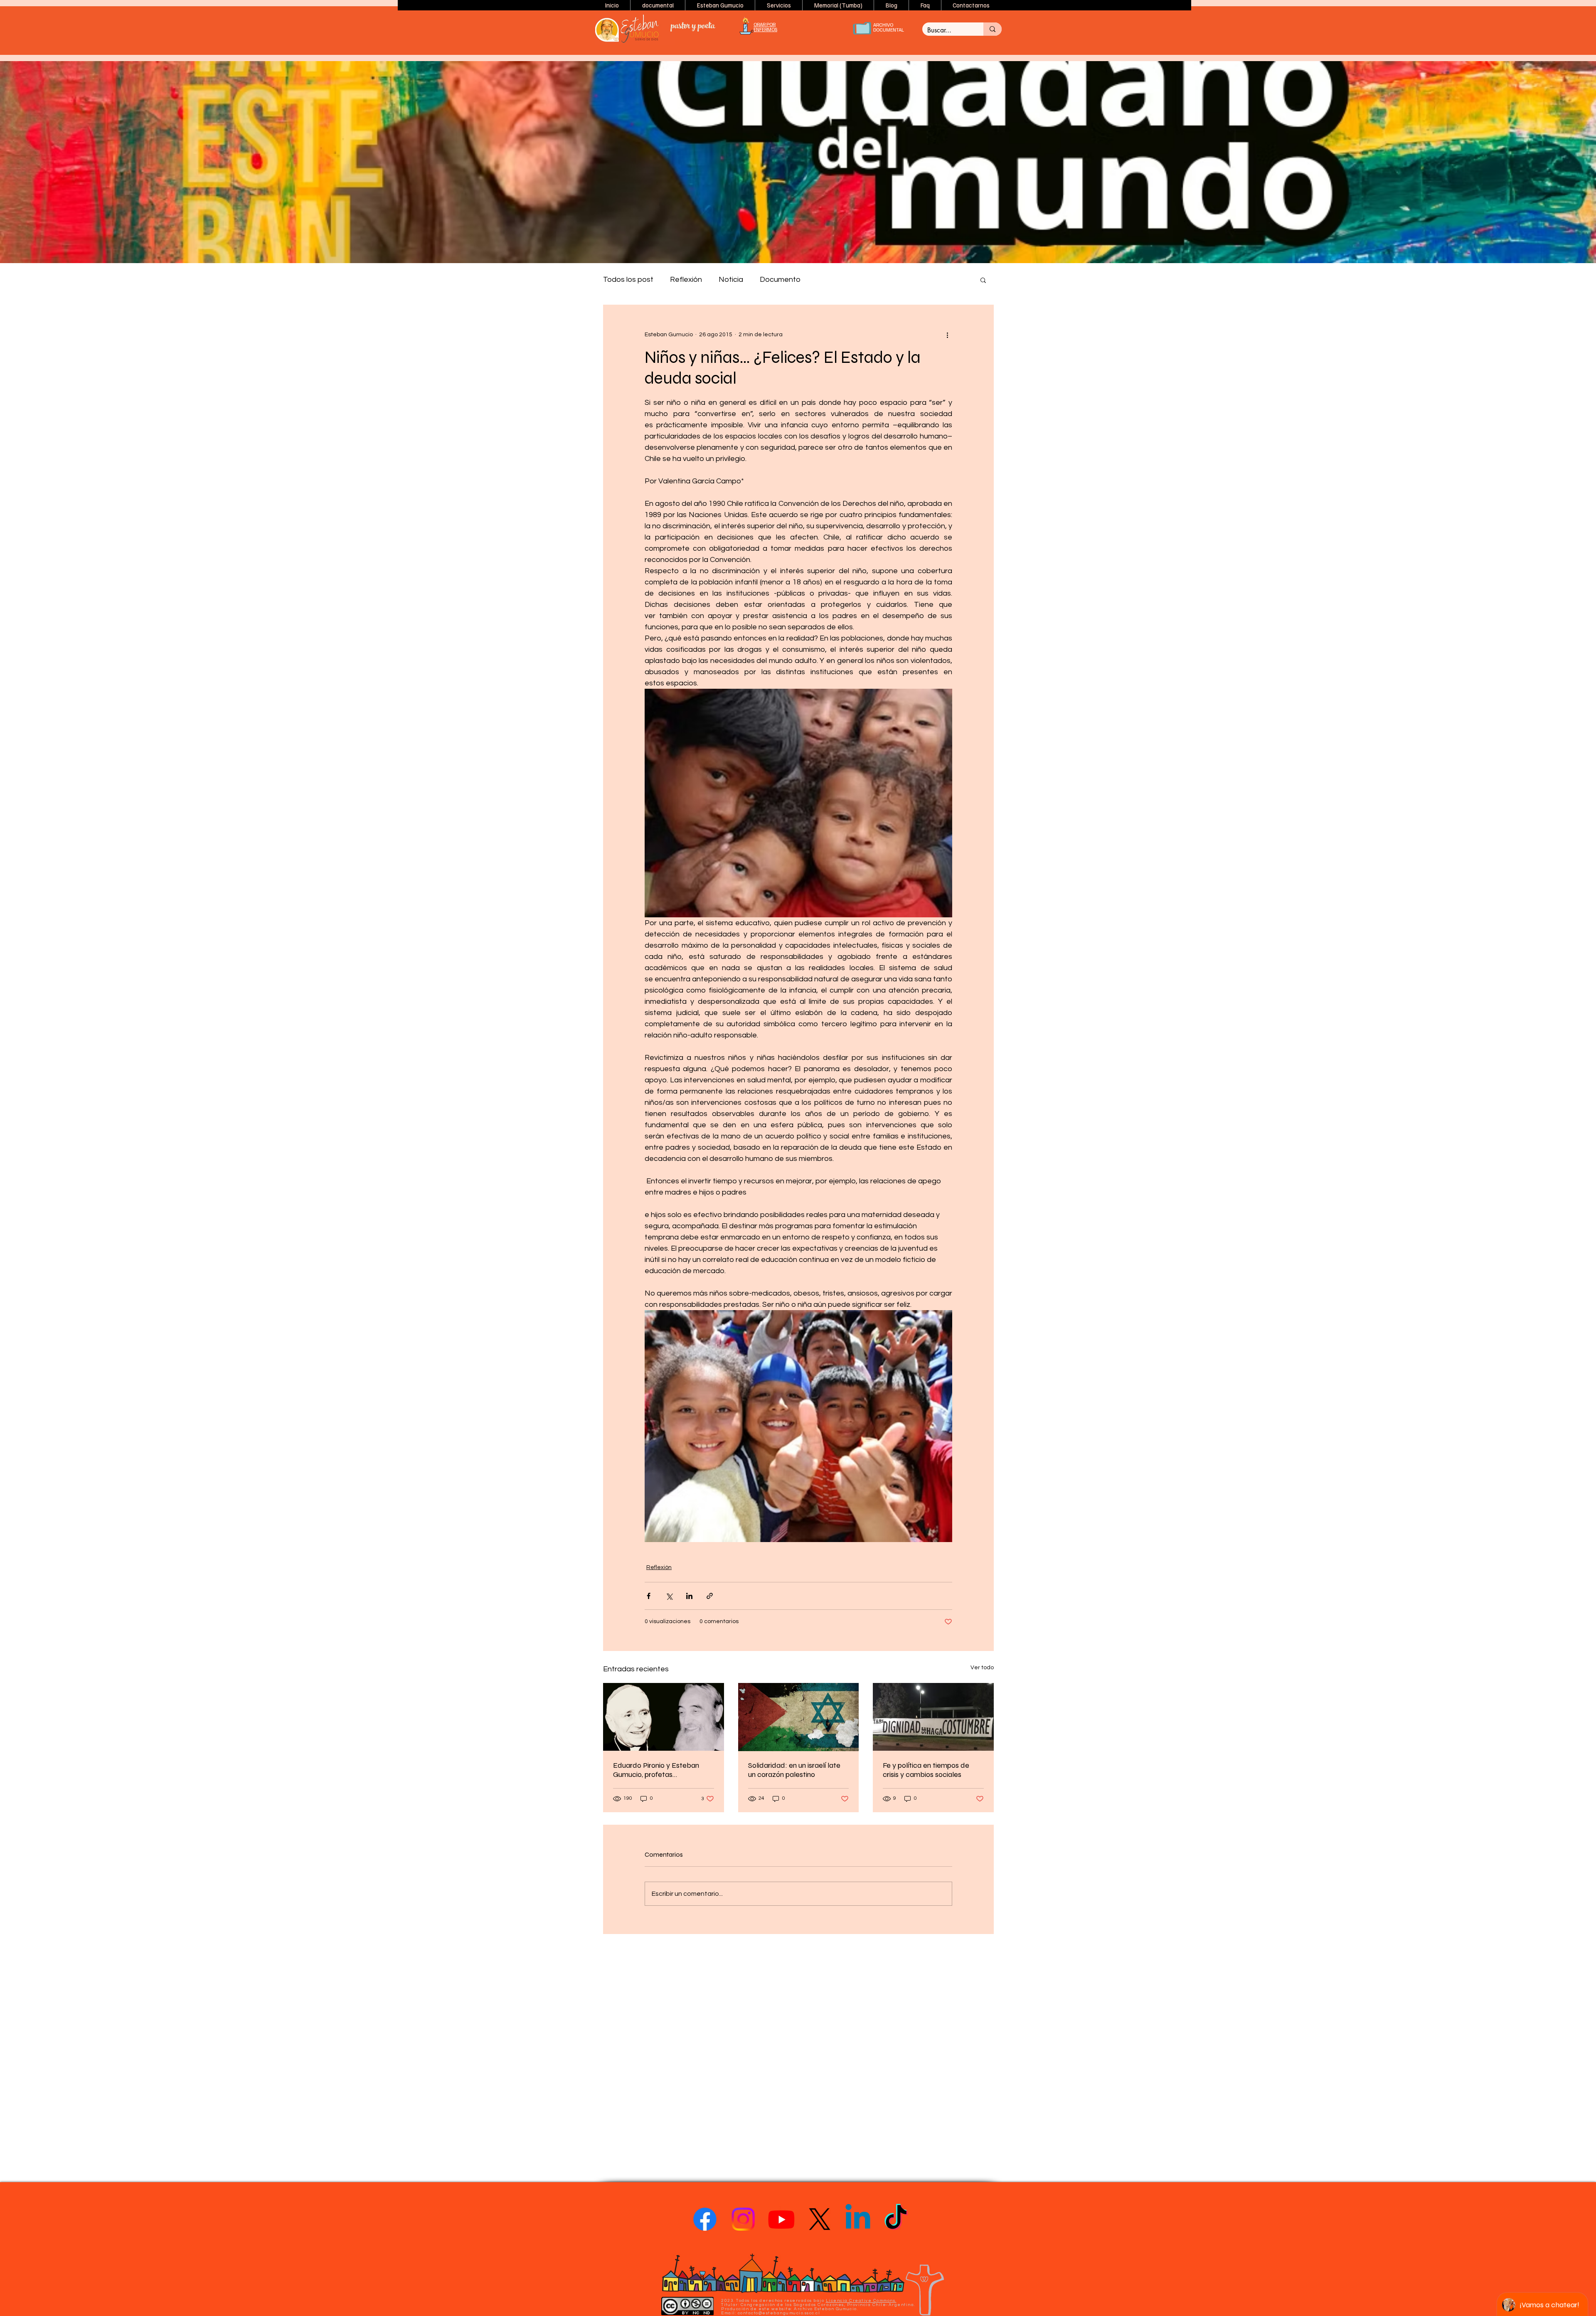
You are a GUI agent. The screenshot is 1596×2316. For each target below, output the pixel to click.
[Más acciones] (947, 335)
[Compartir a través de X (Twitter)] (669, 1596)
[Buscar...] (993, 29)
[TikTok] (896, 2219)
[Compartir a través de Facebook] (649, 1596)
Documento (780, 280)
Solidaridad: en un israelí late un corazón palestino (794, 1770)
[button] (720, 5)
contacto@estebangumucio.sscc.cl (779, 2313)
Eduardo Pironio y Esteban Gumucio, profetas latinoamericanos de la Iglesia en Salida (661, 1770)
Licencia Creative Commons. (861, 2301)
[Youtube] (781, 2219)
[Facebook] (705, 2219)
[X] (820, 2219)
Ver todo (982, 1668)
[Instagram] (743, 2219)
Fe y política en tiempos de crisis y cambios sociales (926, 1770)
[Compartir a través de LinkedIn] (689, 1596)
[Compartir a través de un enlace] (710, 1596)
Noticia (731, 280)
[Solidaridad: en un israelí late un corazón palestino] (799, 1717)
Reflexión (686, 280)
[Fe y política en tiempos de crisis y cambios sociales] (933, 1717)
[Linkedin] (858, 2219)
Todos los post (628, 280)
